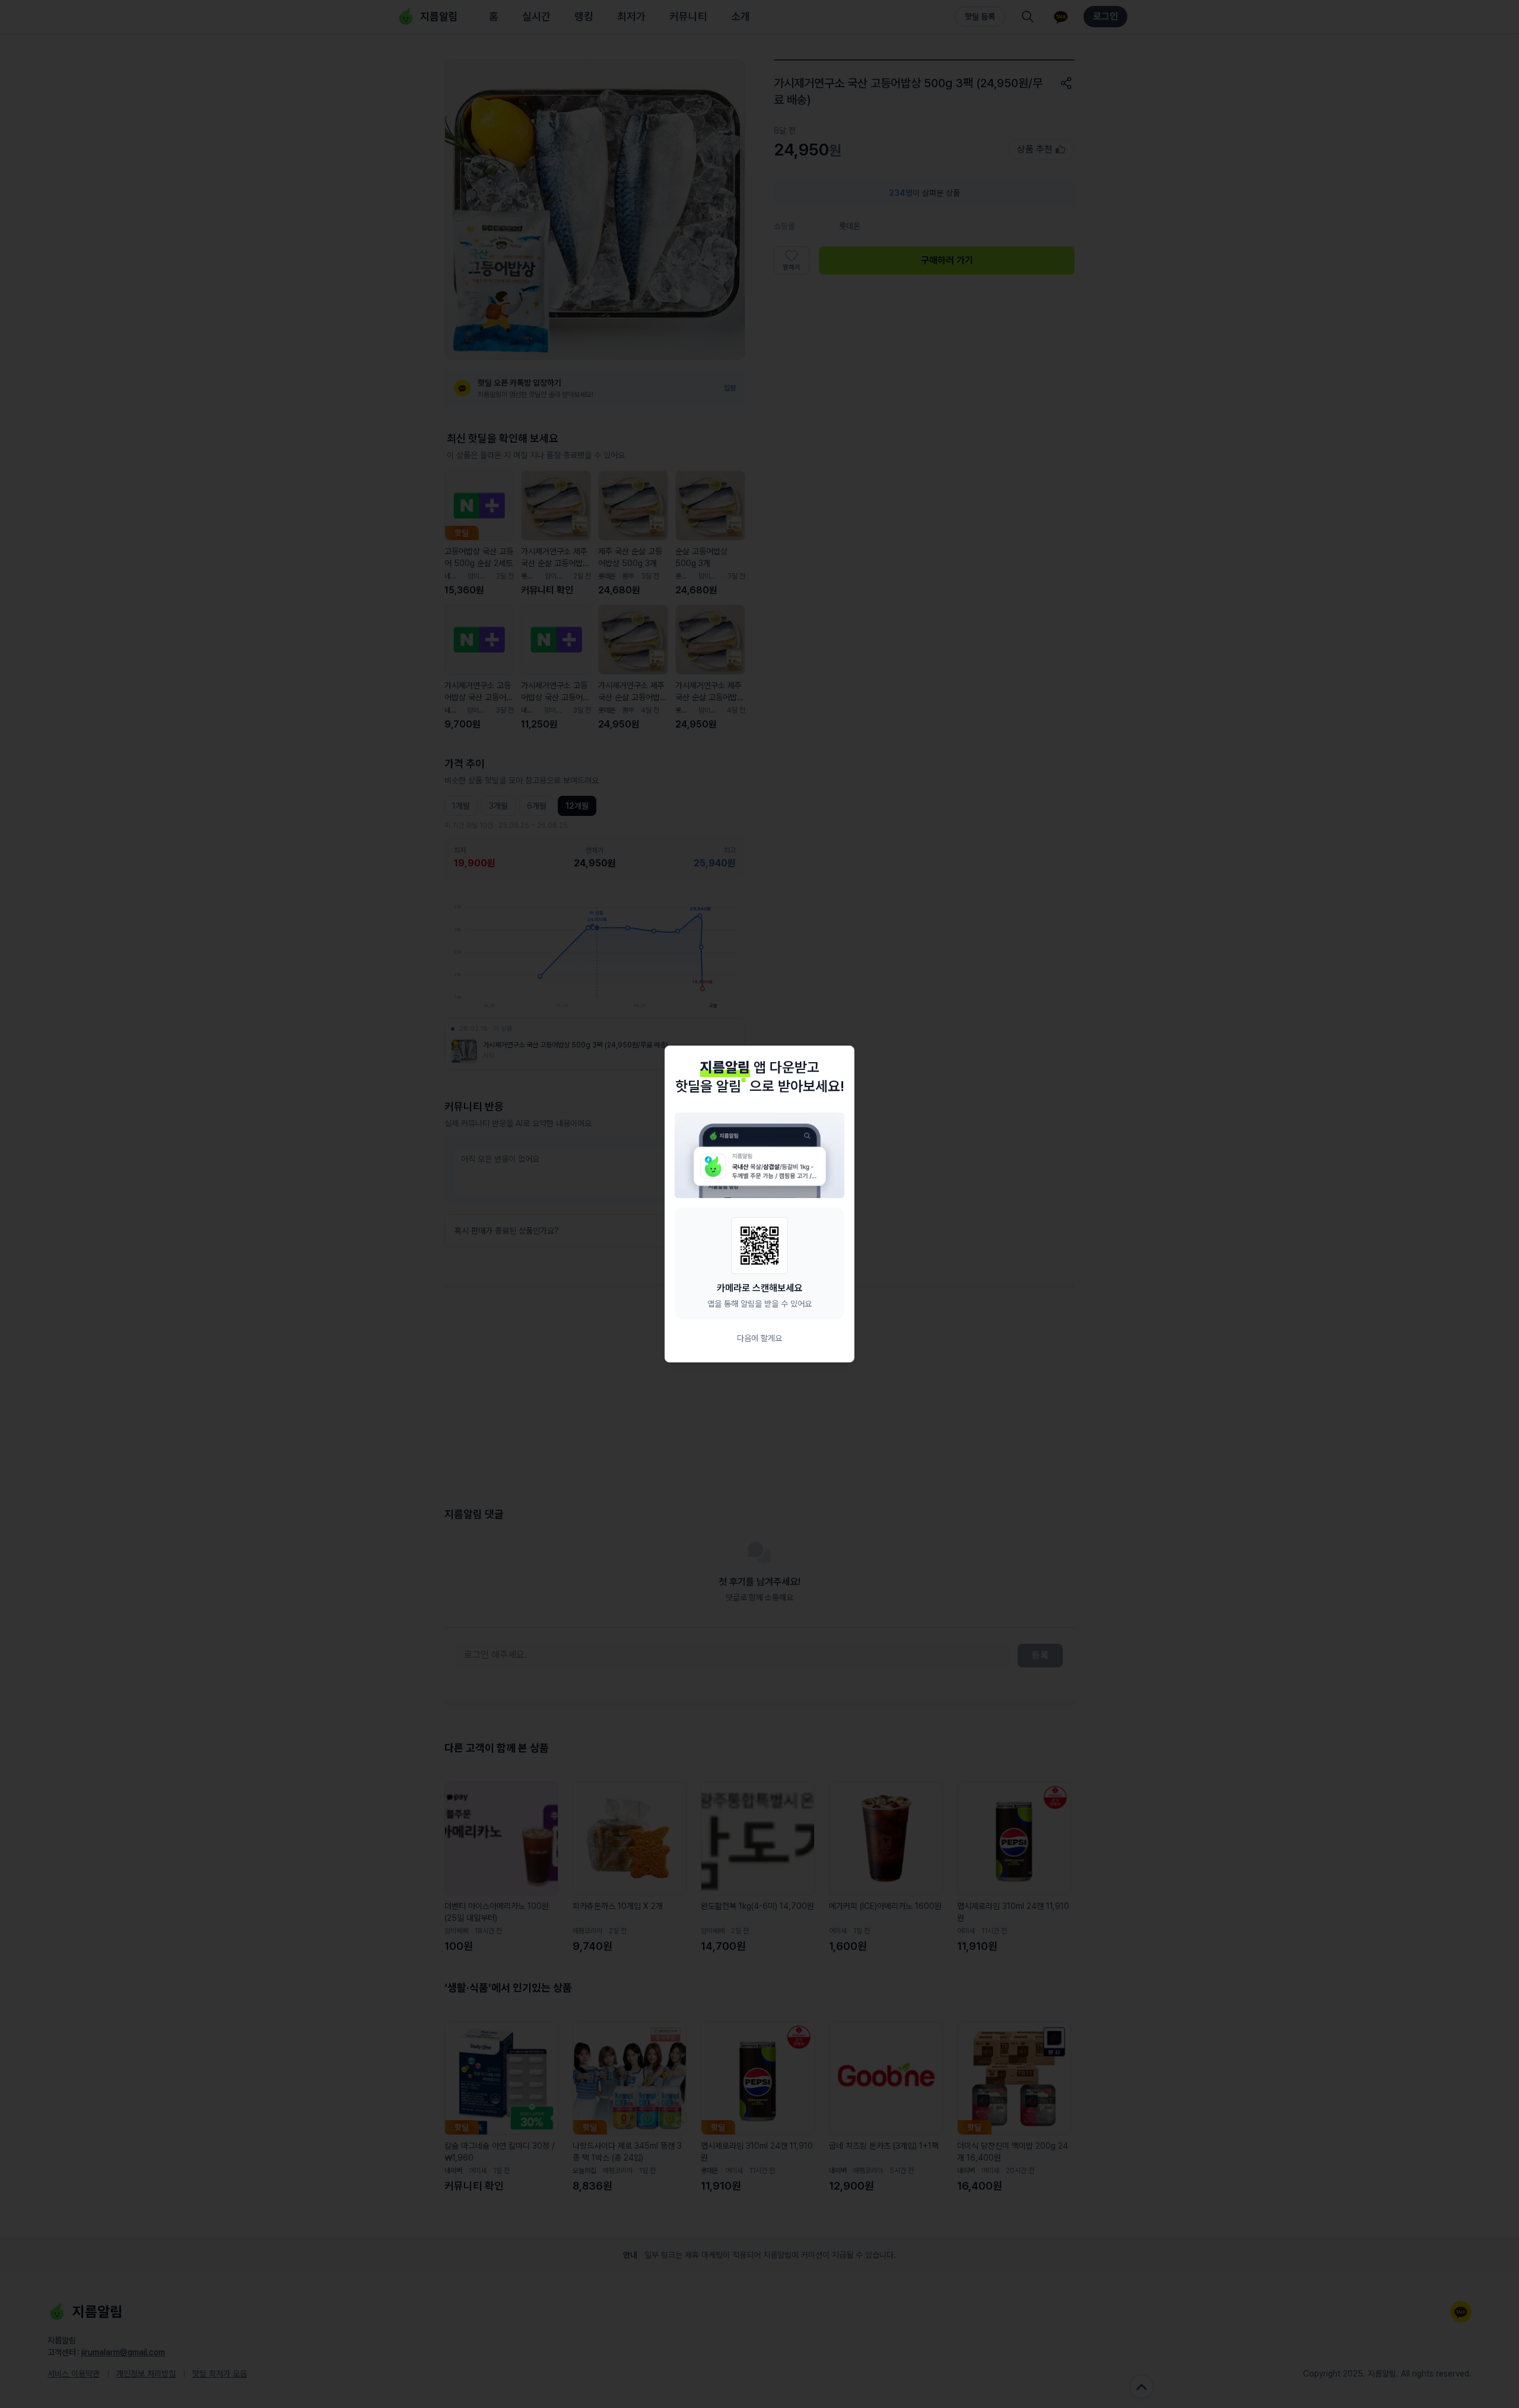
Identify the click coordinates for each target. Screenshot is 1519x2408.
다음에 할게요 (759, 1338)
